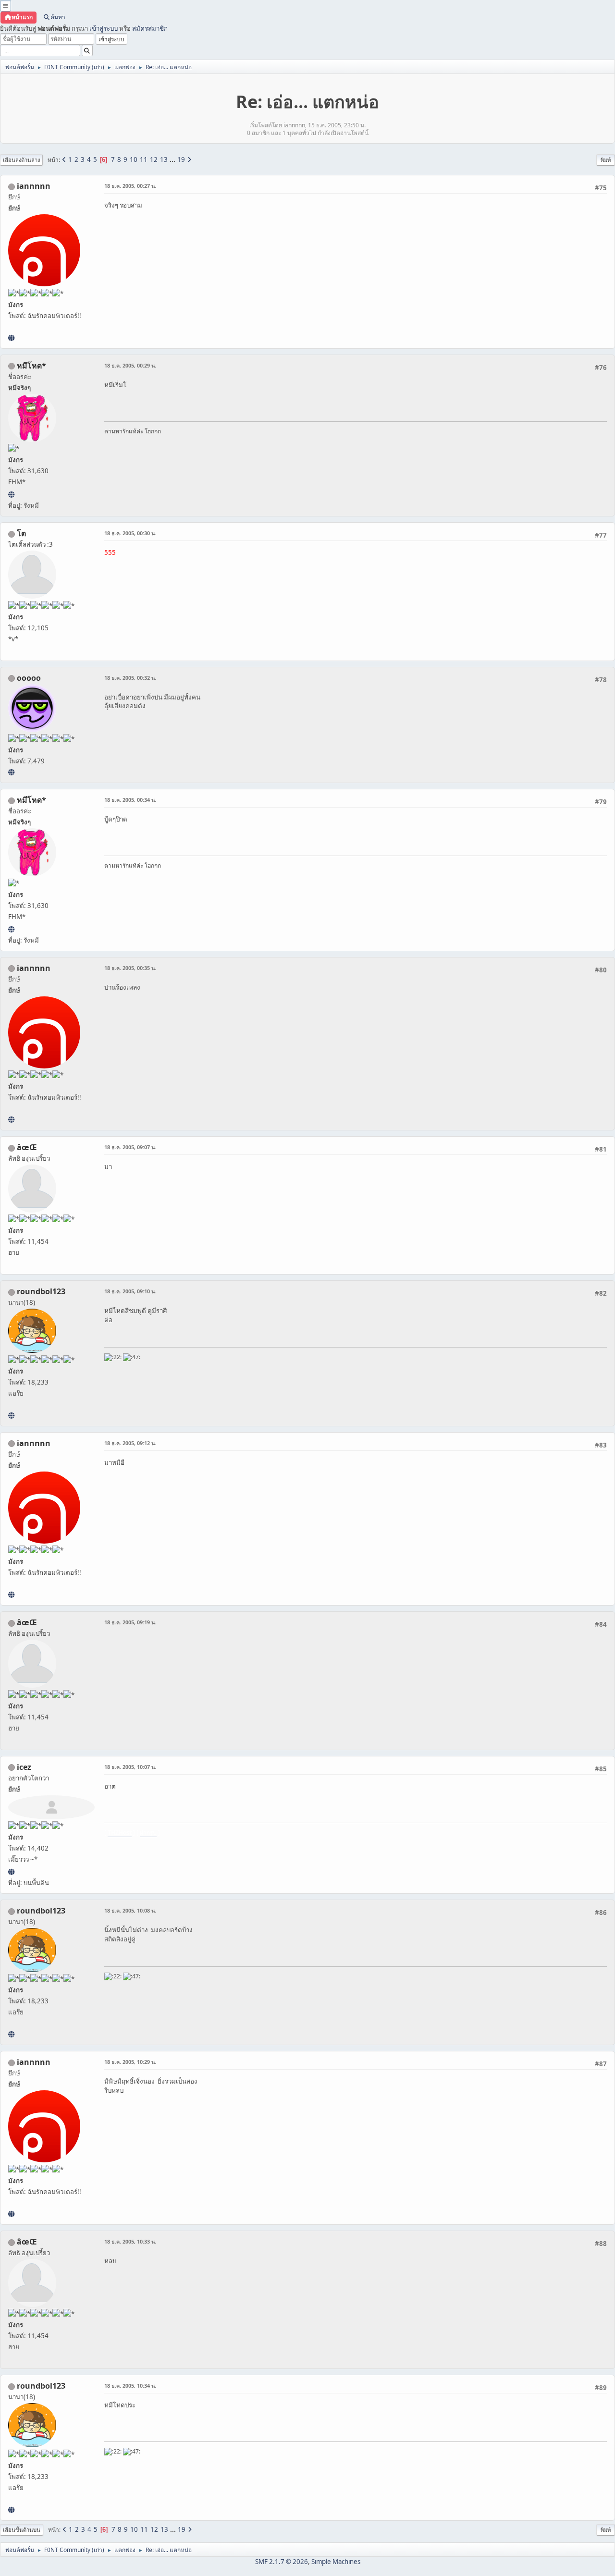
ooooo (29, 678)
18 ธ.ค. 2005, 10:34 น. (130, 2386)
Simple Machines (336, 2562)
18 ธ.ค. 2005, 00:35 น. (130, 968)
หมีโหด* (31, 366)
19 (181, 159)
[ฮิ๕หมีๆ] (11, 494)
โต (21, 533)
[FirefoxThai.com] (11, 772)
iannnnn (34, 186)
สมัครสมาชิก (150, 28)
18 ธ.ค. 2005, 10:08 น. (130, 1910)
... (173, 159)
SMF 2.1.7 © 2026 (282, 2562)
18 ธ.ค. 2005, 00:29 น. (130, 365)
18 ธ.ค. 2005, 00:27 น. (130, 186)
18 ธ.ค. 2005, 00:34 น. (130, 800)
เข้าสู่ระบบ (104, 28)
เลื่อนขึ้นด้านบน (22, 2530)
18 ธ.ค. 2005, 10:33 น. (130, 2241)
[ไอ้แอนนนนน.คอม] (11, 338)
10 (134, 159)
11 (144, 159)
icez (24, 1767)
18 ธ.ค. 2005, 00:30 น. (130, 533)
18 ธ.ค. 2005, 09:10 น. (130, 1291)
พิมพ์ (606, 160)
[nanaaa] (11, 1415)
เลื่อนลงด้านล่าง (21, 160)
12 (154, 159)
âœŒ (27, 1147)
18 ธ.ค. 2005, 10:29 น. (130, 2062)
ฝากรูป (148, 1833)
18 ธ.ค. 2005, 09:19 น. (130, 1622)
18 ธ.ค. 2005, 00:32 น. (130, 678)
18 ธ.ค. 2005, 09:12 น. (130, 1443)
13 (164, 159)
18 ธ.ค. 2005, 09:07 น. (130, 1147)
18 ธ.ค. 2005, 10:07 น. (130, 1767)
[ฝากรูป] (11, 1872)
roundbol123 (41, 1291)
